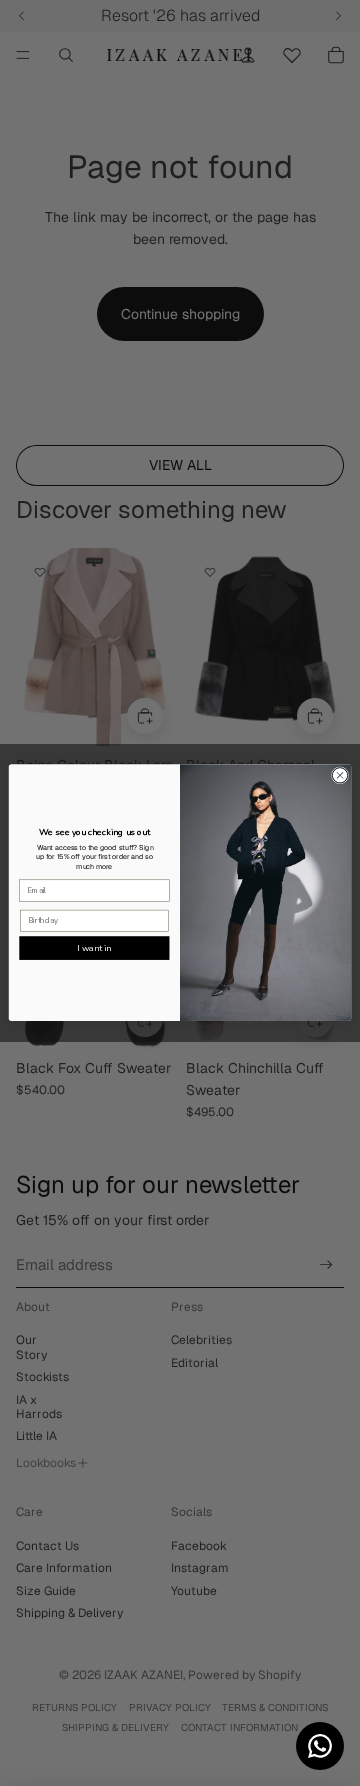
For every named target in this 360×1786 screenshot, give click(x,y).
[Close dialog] (339, 775)
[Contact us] (320, 1746)
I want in (94, 948)
